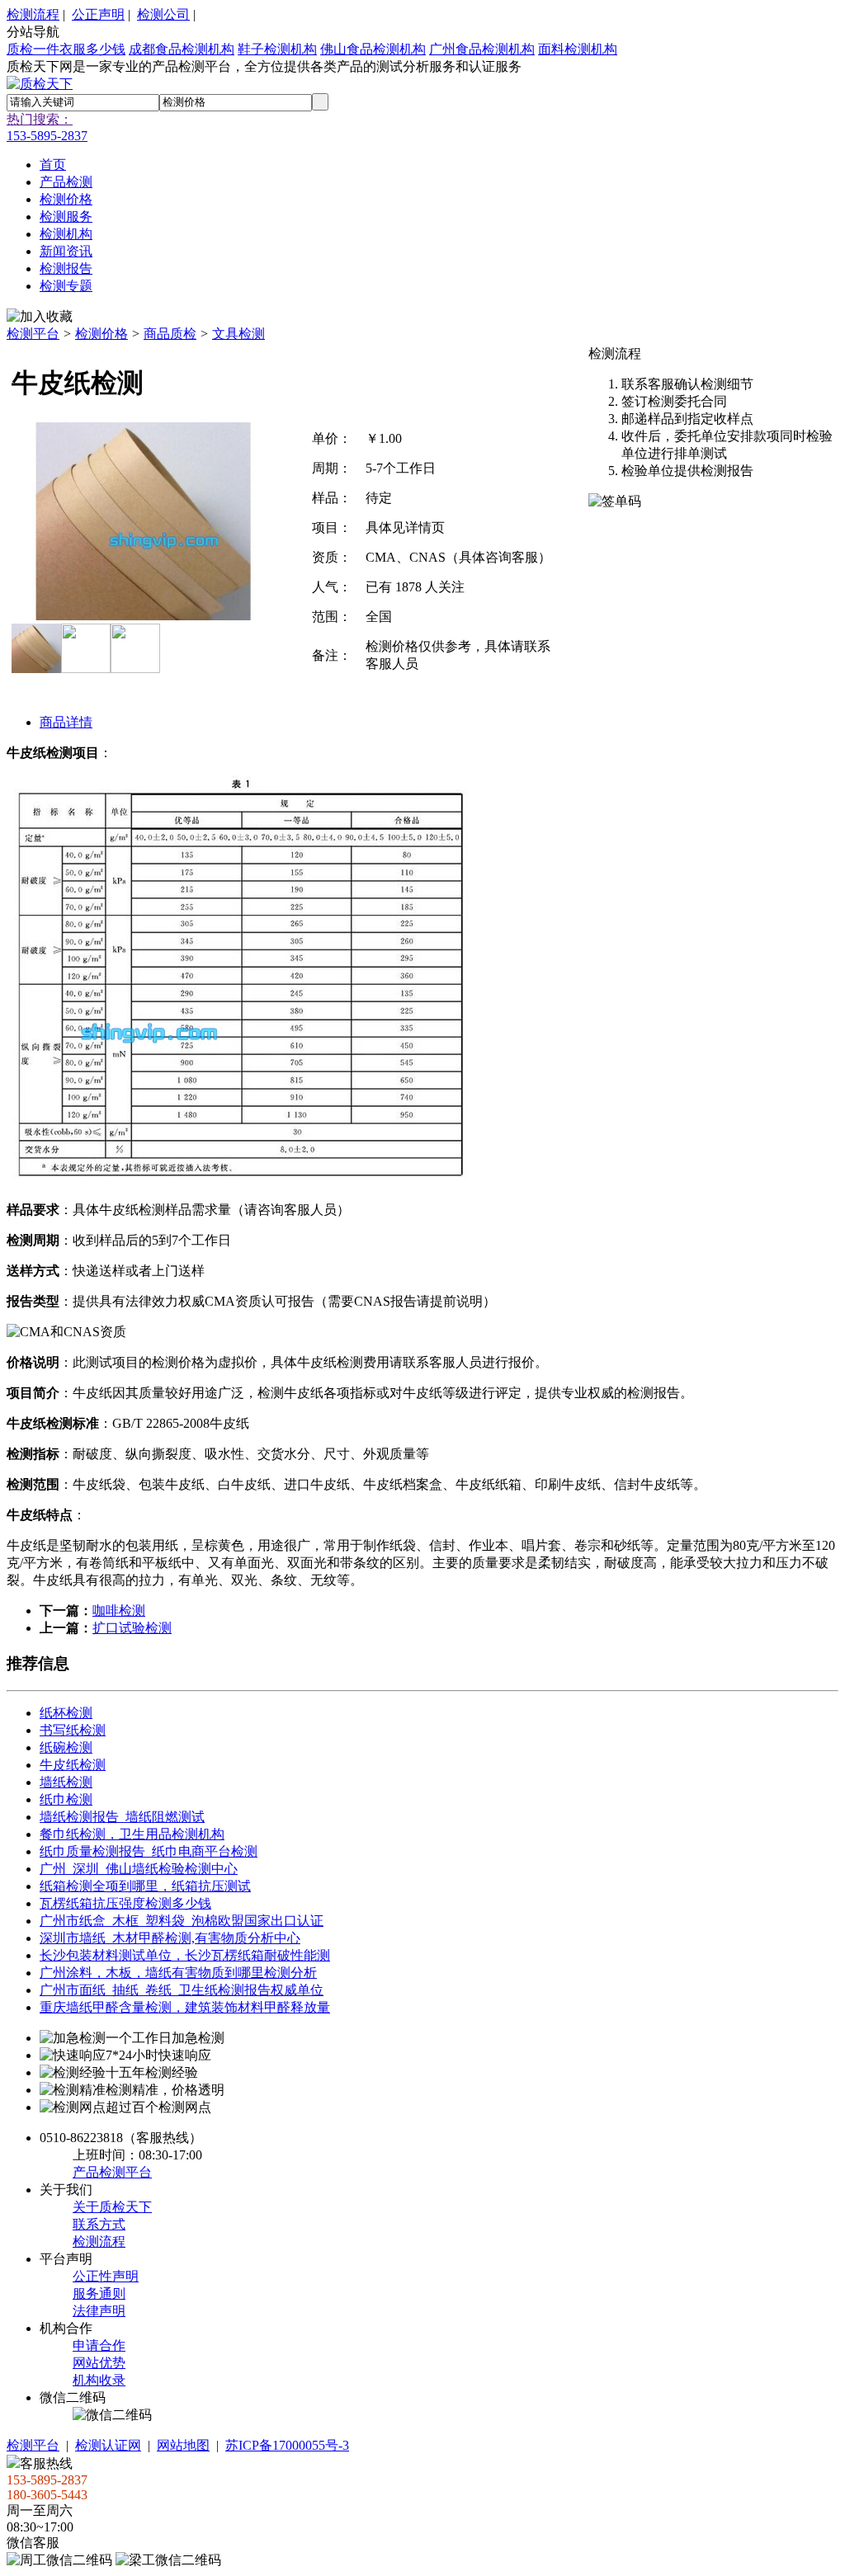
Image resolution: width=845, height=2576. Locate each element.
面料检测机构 (578, 49)
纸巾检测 (66, 1799)
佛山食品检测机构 (373, 49)
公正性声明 (106, 2276)
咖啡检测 (119, 1611)
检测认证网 (108, 2445)
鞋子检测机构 (277, 49)
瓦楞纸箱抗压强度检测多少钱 (125, 1903)
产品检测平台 (112, 2172)
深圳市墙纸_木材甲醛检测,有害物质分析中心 (170, 1938)
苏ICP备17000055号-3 (287, 2445)
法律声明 (99, 2311)
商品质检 (170, 334)
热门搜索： (40, 119)
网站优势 (99, 2363)
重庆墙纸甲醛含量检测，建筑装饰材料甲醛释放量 (185, 2007)
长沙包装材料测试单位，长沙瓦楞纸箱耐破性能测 (185, 1955)
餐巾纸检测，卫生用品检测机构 (132, 1834)
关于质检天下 (112, 2207)
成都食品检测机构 (182, 49)
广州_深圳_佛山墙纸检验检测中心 (139, 1869)
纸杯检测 (66, 1713)
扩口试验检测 (132, 1628)
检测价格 (101, 334)
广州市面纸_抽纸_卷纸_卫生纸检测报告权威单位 (182, 1990)
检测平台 (33, 334)
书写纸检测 (73, 1730)
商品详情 (66, 722)
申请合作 (99, 2345)
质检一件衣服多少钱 (66, 49)
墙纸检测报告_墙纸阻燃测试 (122, 1817)
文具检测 (238, 334)
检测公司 (163, 14)
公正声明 (98, 14)
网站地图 (183, 2445)
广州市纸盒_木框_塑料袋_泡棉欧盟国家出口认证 (182, 1921)
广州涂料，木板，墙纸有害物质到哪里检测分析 (178, 1973)
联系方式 (99, 2224)
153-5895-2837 (47, 136)
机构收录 (99, 2380)
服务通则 (99, 2293)
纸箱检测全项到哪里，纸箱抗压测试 (145, 1886)
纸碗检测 (66, 1747)
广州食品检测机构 (482, 49)
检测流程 (33, 14)
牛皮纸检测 (73, 1765)
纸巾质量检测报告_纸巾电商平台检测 (149, 1851)
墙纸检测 (66, 1782)
